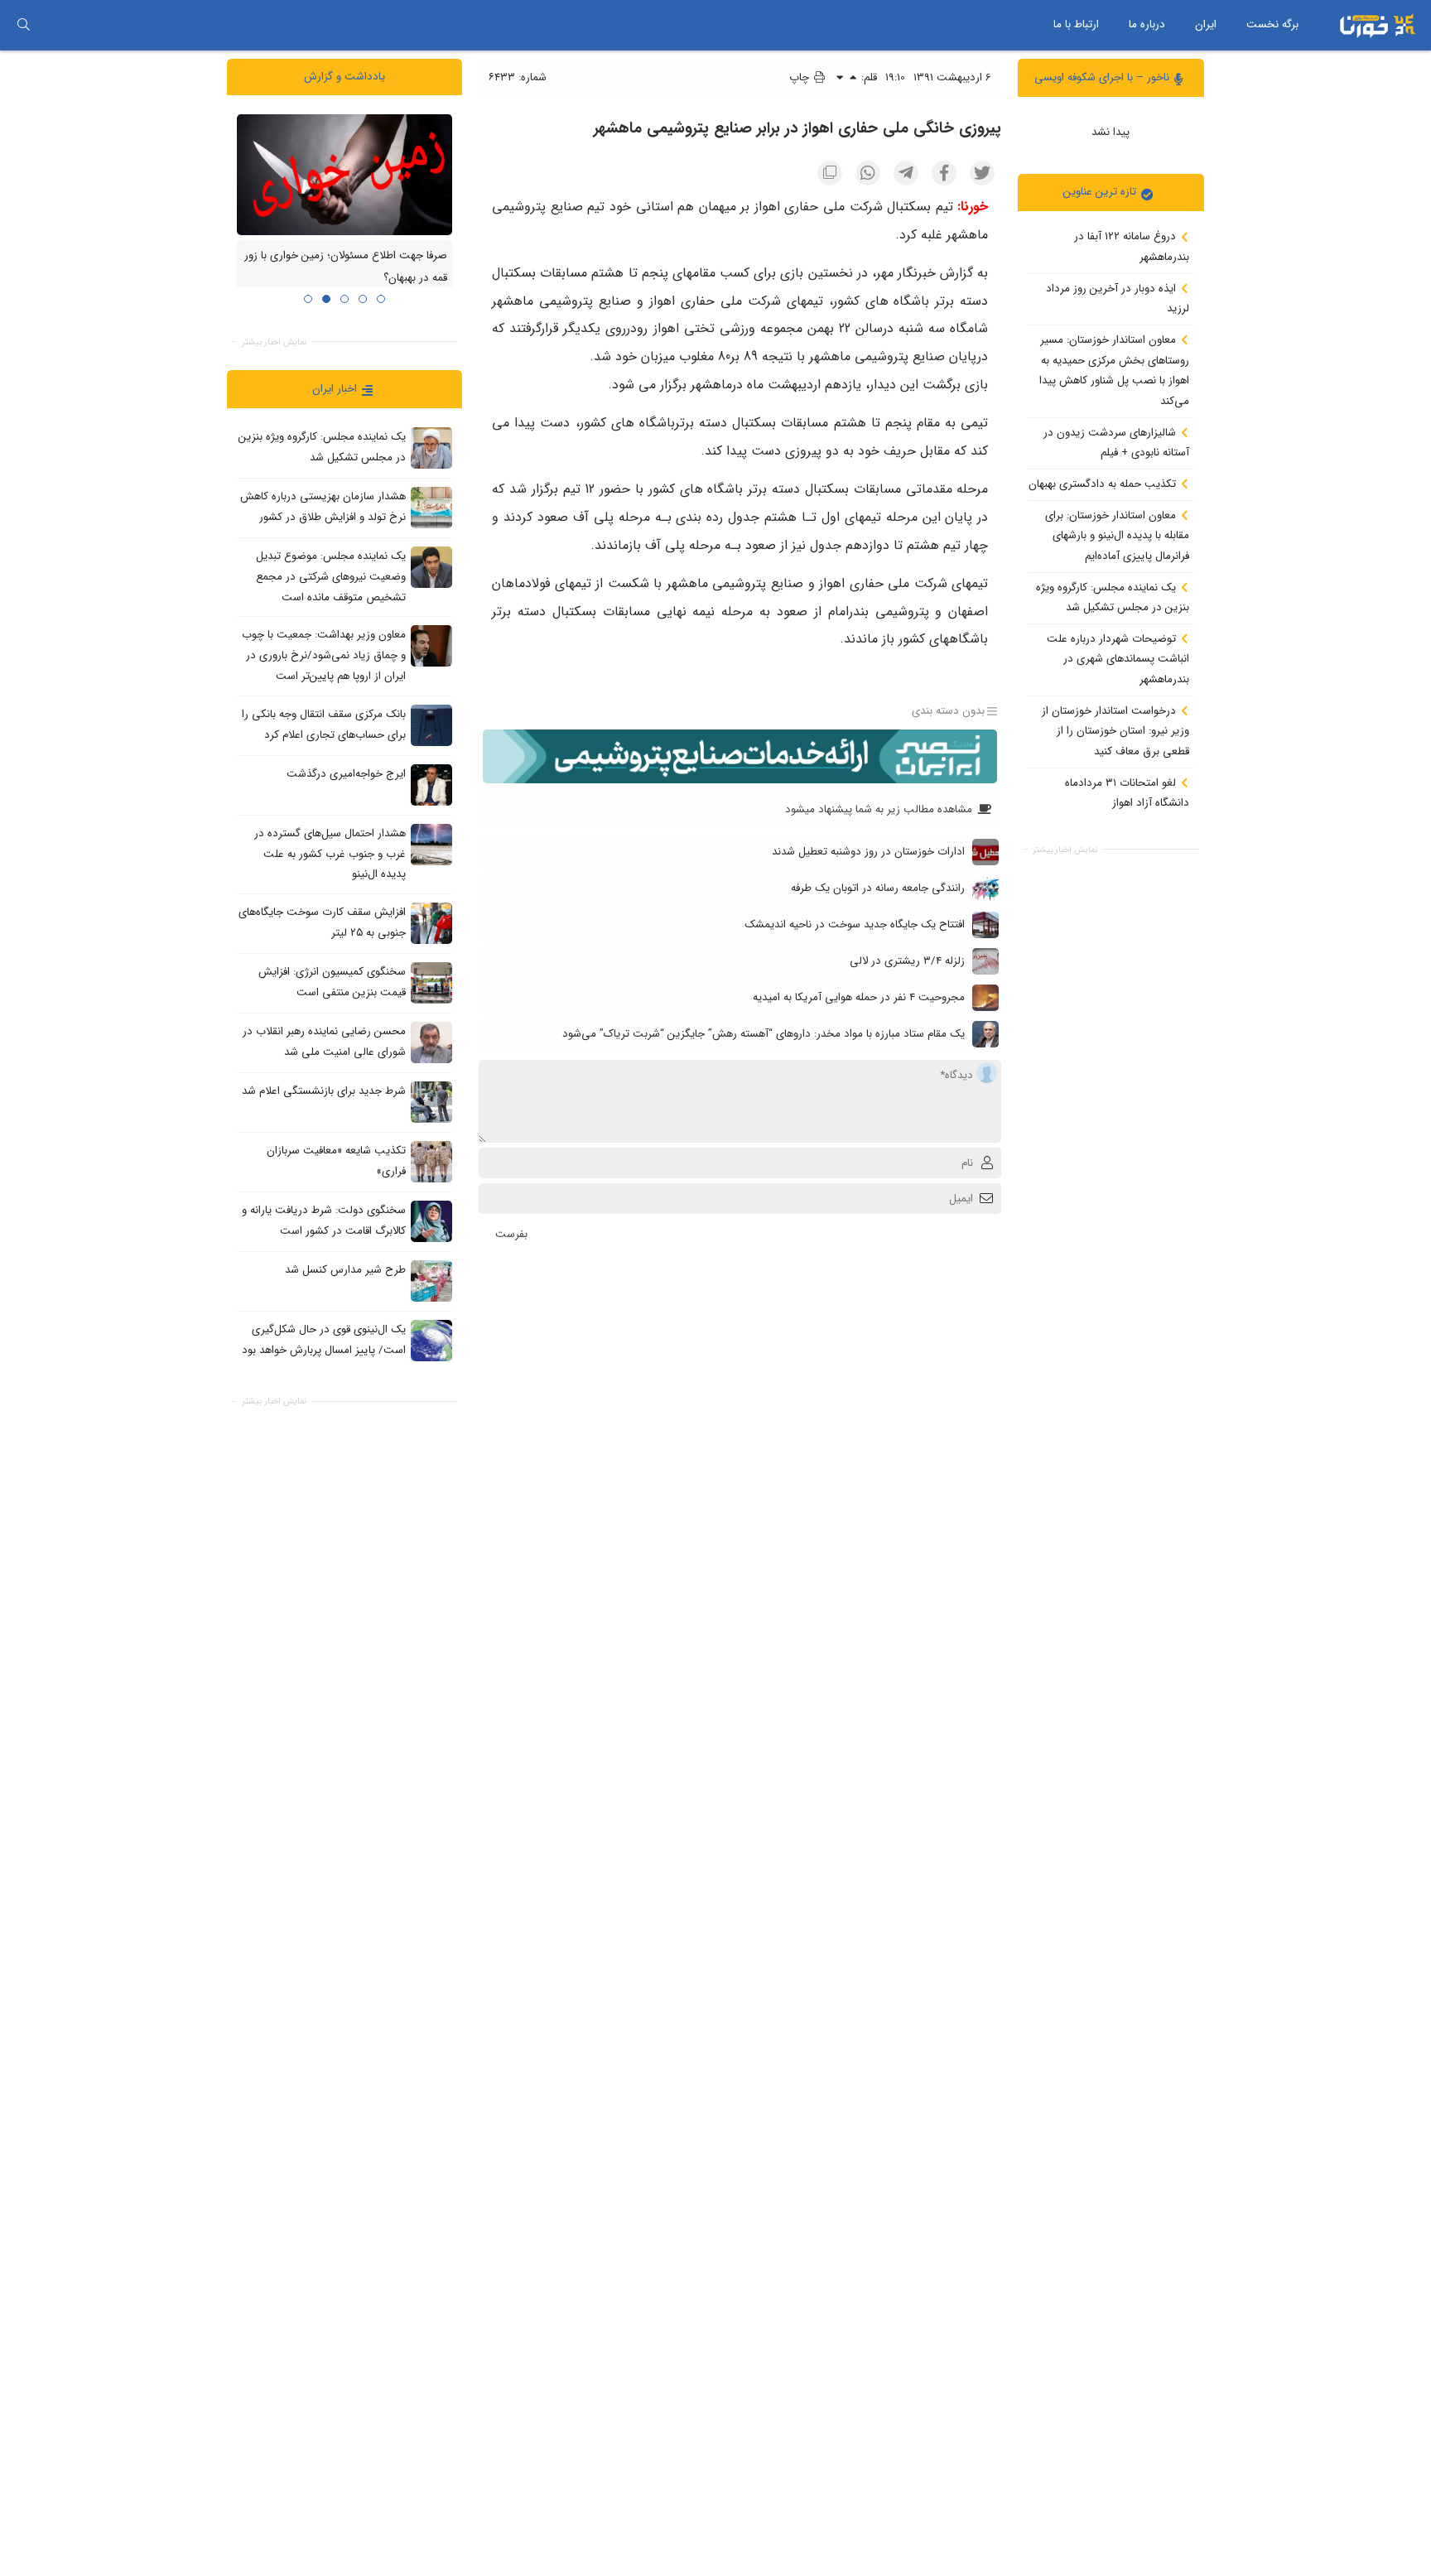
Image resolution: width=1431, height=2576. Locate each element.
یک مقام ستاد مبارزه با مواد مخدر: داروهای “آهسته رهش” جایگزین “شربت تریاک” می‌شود (764, 1034)
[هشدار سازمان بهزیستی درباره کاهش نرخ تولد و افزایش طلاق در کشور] (431, 508)
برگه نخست (1272, 24)
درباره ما (1147, 24)
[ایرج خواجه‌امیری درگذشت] (431, 784)
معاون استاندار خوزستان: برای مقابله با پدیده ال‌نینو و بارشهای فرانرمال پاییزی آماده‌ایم (1117, 535)
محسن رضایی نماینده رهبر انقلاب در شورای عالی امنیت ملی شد (324, 1042)
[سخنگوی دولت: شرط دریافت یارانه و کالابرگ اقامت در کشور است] (431, 1221)
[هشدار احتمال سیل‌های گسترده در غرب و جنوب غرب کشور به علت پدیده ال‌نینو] (431, 844)
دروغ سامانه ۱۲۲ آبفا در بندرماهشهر (1132, 247)
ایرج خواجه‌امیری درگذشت (346, 774)
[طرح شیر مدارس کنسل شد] (431, 1280)
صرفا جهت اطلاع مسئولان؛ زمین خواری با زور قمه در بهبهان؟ (346, 267)
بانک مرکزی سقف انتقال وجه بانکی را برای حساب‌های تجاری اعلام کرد (324, 725)
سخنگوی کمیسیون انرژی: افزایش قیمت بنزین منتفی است (332, 982)
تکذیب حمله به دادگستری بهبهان (1104, 484)
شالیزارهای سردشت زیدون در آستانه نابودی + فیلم (1116, 442)
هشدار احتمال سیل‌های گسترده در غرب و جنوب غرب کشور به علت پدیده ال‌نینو (330, 854)
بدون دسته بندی (948, 711)
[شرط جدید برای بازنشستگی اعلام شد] (431, 1101)
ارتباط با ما (1076, 24)
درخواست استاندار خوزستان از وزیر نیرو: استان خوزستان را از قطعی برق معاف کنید (1115, 730)
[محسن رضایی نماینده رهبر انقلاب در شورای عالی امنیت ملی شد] (431, 1042)
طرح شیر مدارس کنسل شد (345, 1270)
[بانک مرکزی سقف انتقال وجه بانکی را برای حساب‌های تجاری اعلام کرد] (431, 725)
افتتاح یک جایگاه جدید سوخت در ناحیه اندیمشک (855, 924)
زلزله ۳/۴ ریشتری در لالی (907, 961)
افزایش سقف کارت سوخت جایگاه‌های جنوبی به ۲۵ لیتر (322, 922)
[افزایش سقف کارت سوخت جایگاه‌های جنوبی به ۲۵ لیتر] (431, 922)
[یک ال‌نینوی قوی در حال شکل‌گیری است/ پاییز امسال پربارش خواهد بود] (431, 1340)
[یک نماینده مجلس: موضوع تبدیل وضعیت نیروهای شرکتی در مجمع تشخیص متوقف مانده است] (431, 567)
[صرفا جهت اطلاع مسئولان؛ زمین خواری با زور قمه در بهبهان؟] (344, 174)
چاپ (801, 77)
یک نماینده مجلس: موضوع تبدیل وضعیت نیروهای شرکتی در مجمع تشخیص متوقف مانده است (331, 576)
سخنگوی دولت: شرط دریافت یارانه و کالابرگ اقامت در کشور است (324, 1221)
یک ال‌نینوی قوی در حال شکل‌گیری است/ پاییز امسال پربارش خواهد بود (324, 1340)
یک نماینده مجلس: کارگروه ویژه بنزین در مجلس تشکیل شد (1113, 597)
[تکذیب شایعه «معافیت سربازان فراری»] (431, 1161)
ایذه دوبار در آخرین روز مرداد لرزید (1118, 298)
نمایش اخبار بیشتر (1065, 849)
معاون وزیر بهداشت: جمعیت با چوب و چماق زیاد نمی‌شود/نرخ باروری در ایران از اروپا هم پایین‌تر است (324, 655)
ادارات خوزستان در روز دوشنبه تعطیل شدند (868, 852)
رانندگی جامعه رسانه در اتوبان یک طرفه (878, 888)
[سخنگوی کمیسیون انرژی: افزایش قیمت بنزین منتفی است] (431, 982)
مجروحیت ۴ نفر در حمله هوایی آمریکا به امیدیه (859, 997)
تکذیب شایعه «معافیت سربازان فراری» (336, 1161)
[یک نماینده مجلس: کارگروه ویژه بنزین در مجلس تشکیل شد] (431, 448)
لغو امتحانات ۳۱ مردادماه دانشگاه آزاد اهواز (1127, 792)
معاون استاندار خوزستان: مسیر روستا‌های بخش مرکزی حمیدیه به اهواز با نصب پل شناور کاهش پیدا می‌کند (1114, 371)
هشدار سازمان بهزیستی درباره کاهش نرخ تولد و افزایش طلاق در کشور (323, 507)
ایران (1206, 24)
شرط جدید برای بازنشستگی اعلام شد (324, 1091)
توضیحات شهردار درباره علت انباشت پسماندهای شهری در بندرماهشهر (1118, 658)
